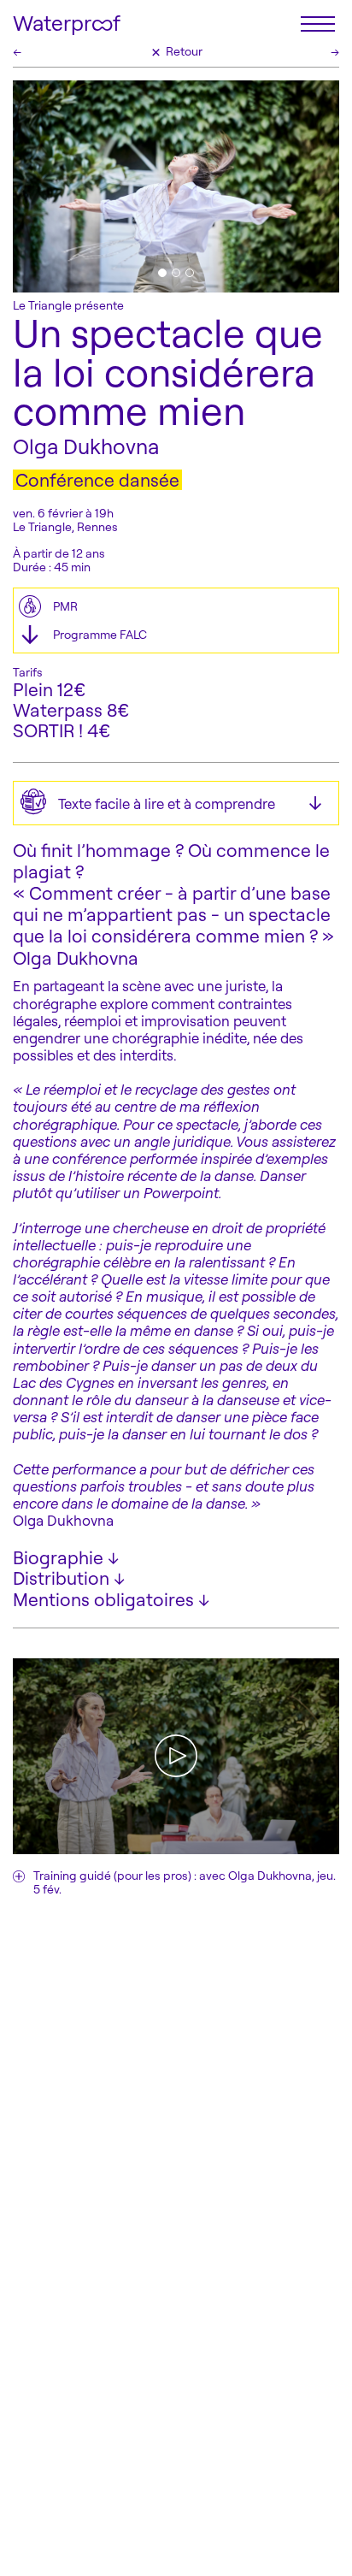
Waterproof (67, 24)
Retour (176, 51)
